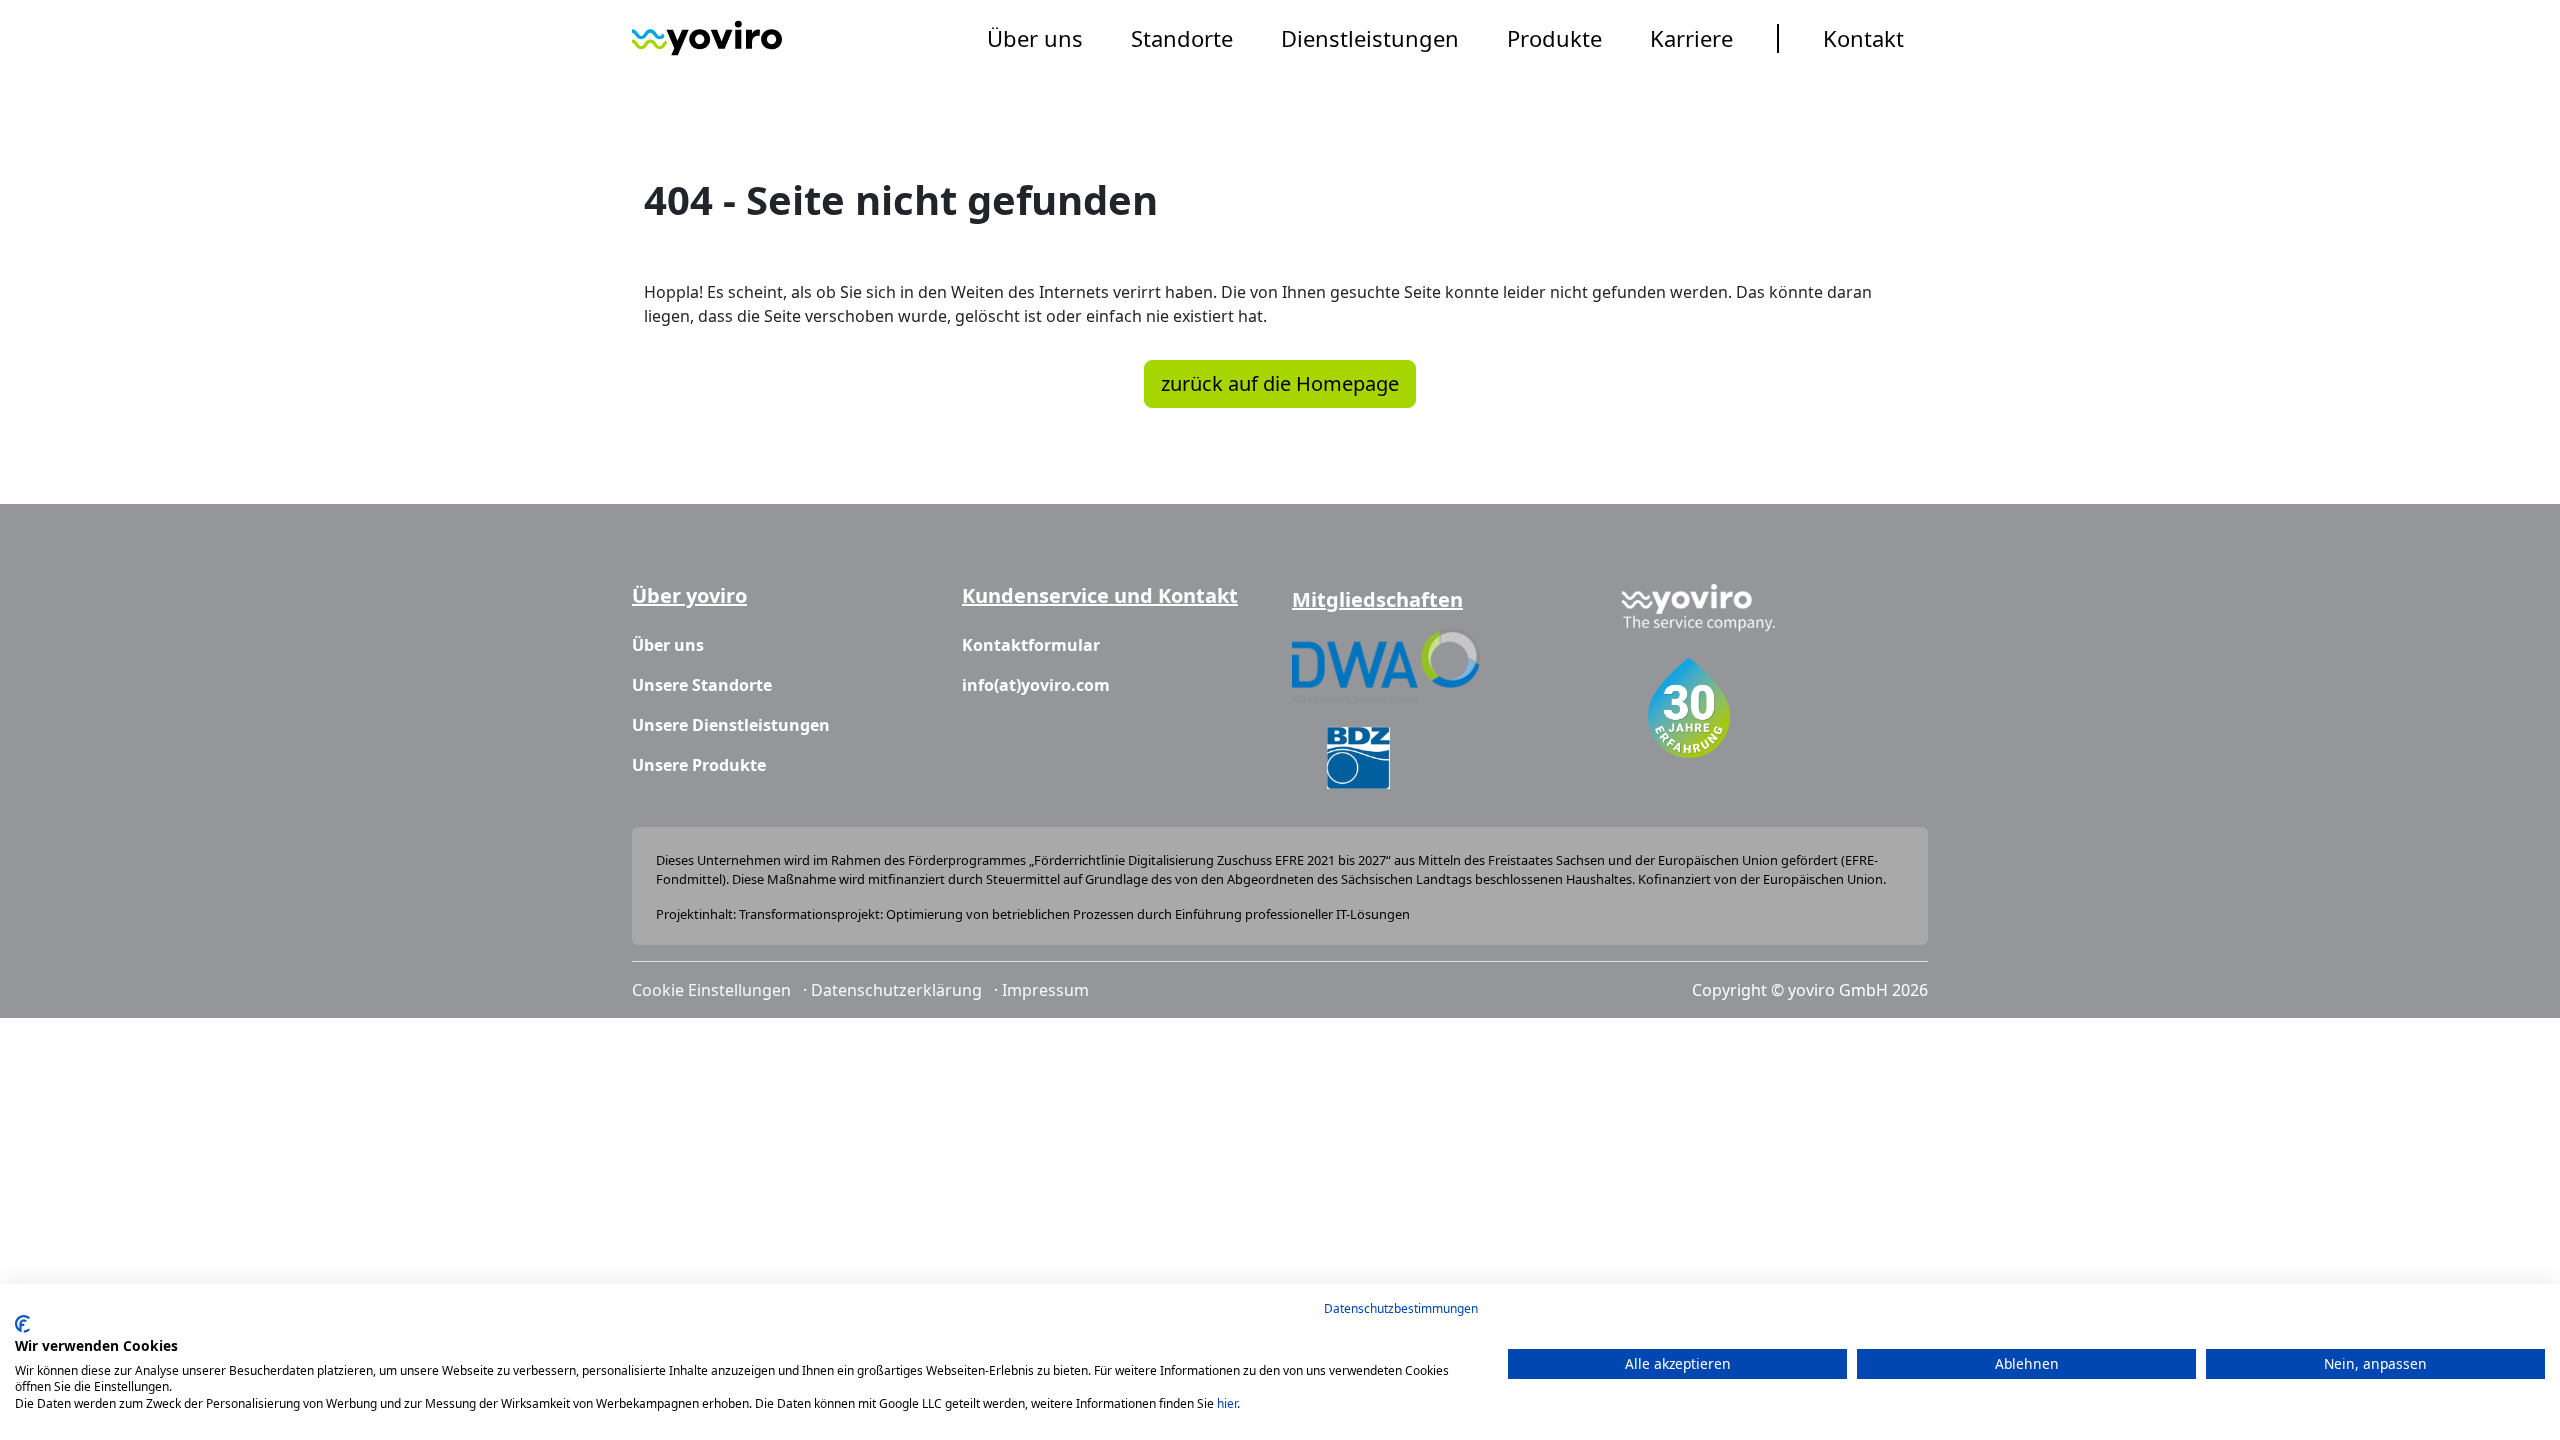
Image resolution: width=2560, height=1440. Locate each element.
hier (1227, 1403)
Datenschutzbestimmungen (1401, 1308)
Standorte (1182, 38)
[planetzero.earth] (707, 38)
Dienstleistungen (1370, 38)
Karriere (1691, 38)
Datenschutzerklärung (896, 990)
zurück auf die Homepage (1280, 383)
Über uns (1035, 38)
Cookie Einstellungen (711, 990)
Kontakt (1863, 38)
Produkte (1554, 38)
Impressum (1045, 990)
